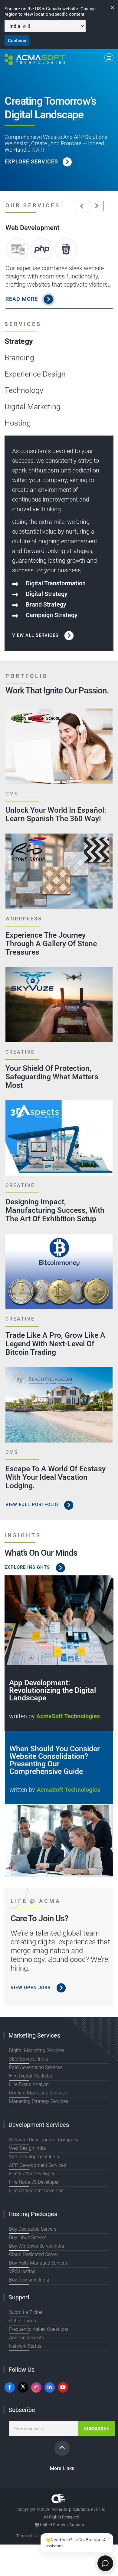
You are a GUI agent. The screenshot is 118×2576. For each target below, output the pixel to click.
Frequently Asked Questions (39, 2329)
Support (19, 2297)
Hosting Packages (33, 2214)
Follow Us (21, 2370)
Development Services (39, 2125)
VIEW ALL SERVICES (36, 635)
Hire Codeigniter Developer (37, 2191)
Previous (82, 206)
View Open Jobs (31, 1988)
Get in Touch (23, 2321)
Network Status (25, 2346)
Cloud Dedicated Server (34, 2254)
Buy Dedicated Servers (33, 2229)
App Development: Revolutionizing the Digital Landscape (52, 1690)
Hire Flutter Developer (32, 2174)
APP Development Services (38, 2165)
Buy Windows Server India (37, 2246)
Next (97, 206)
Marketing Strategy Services (39, 2101)
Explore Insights (28, 1567)
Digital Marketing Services (37, 2050)
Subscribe (22, 2410)
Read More (22, 299)
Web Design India (28, 2148)
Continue (17, 41)
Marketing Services (34, 2035)
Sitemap (94, 2536)
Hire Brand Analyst (29, 2084)
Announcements (26, 2338)
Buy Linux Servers (28, 2237)
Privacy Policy (64, 2536)
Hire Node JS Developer (34, 2182)
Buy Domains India (29, 2280)
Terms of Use (28, 2536)
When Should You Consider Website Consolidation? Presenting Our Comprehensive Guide (55, 1760)
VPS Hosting (22, 2271)
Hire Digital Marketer (31, 2076)
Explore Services (31, 161)
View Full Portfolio (33, 1505)
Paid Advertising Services (36, 2067)
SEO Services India (29, 2059)
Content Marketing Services (38, 2093)
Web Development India (34, 2157)
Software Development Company (44, 2140)
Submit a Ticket (26, 2312)
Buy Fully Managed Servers (38, 2263)
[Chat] (105, 2563)
